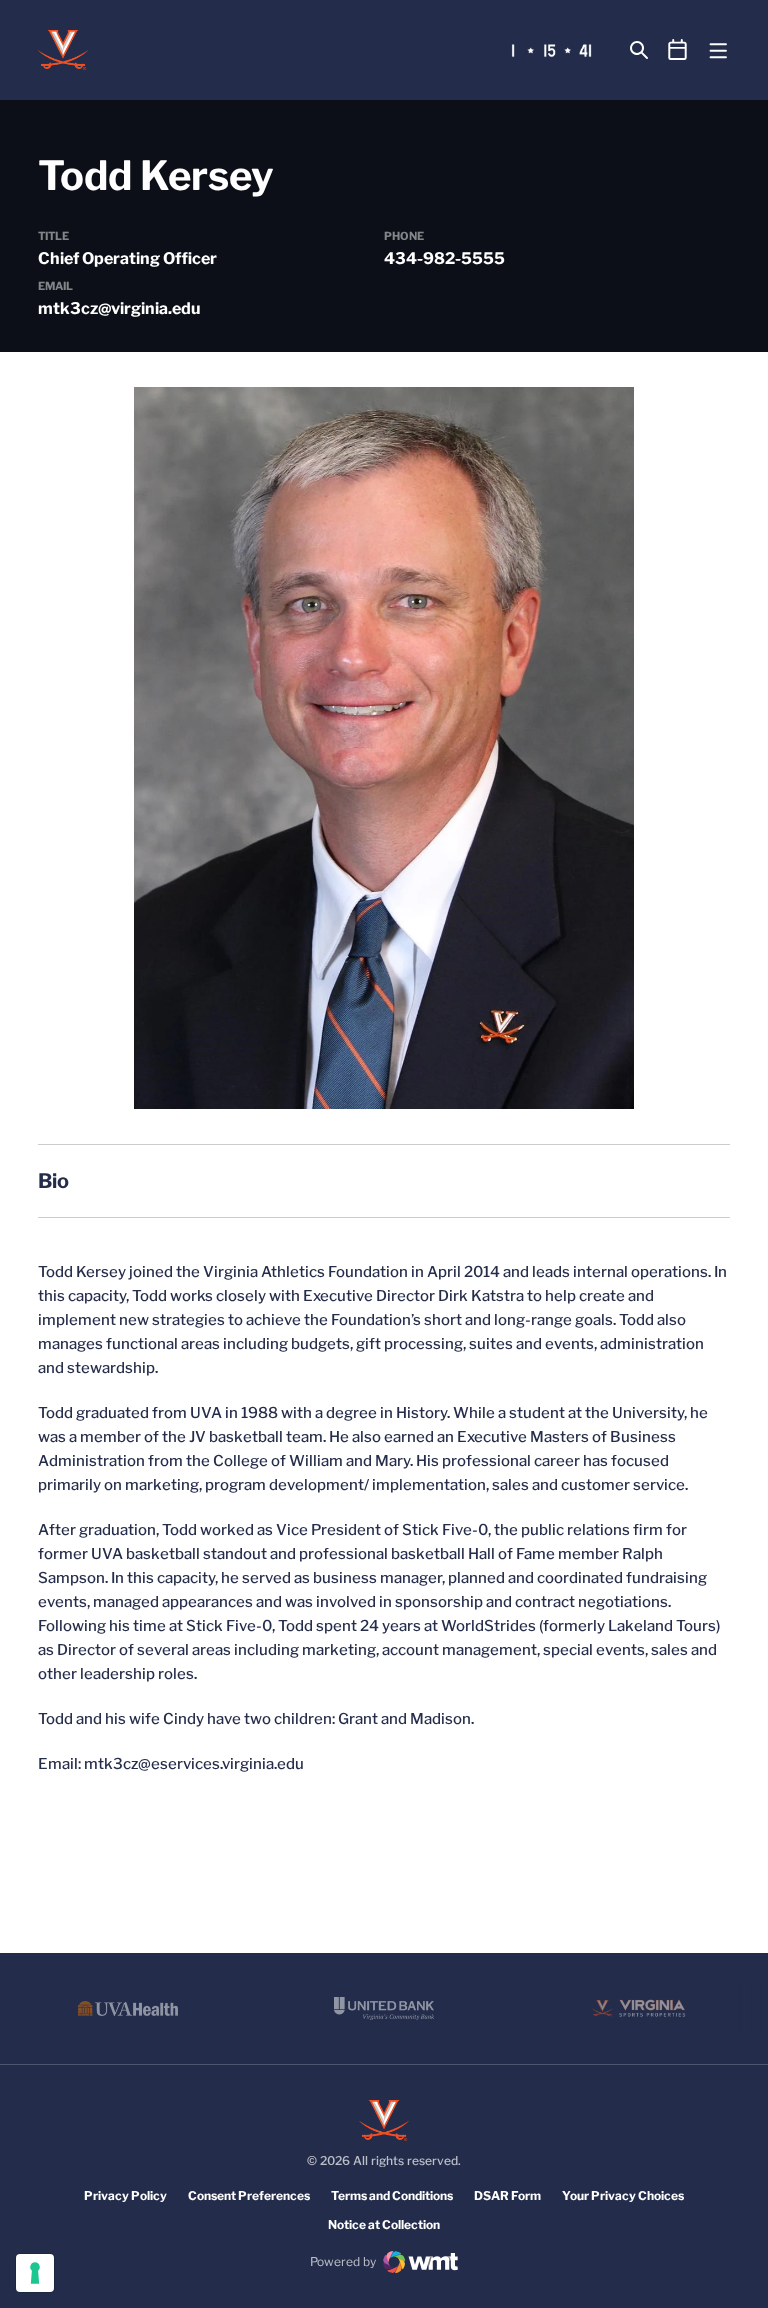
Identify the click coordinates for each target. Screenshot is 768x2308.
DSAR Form (507, 2195)
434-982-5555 (444, 258)
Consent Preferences (249, 2195)
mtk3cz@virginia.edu (119, 308)
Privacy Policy (125, 2195)
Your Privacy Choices (623, 2195)
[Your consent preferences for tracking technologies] (35, 2273)
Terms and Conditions (392, 2195)
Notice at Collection (384, 2224)
